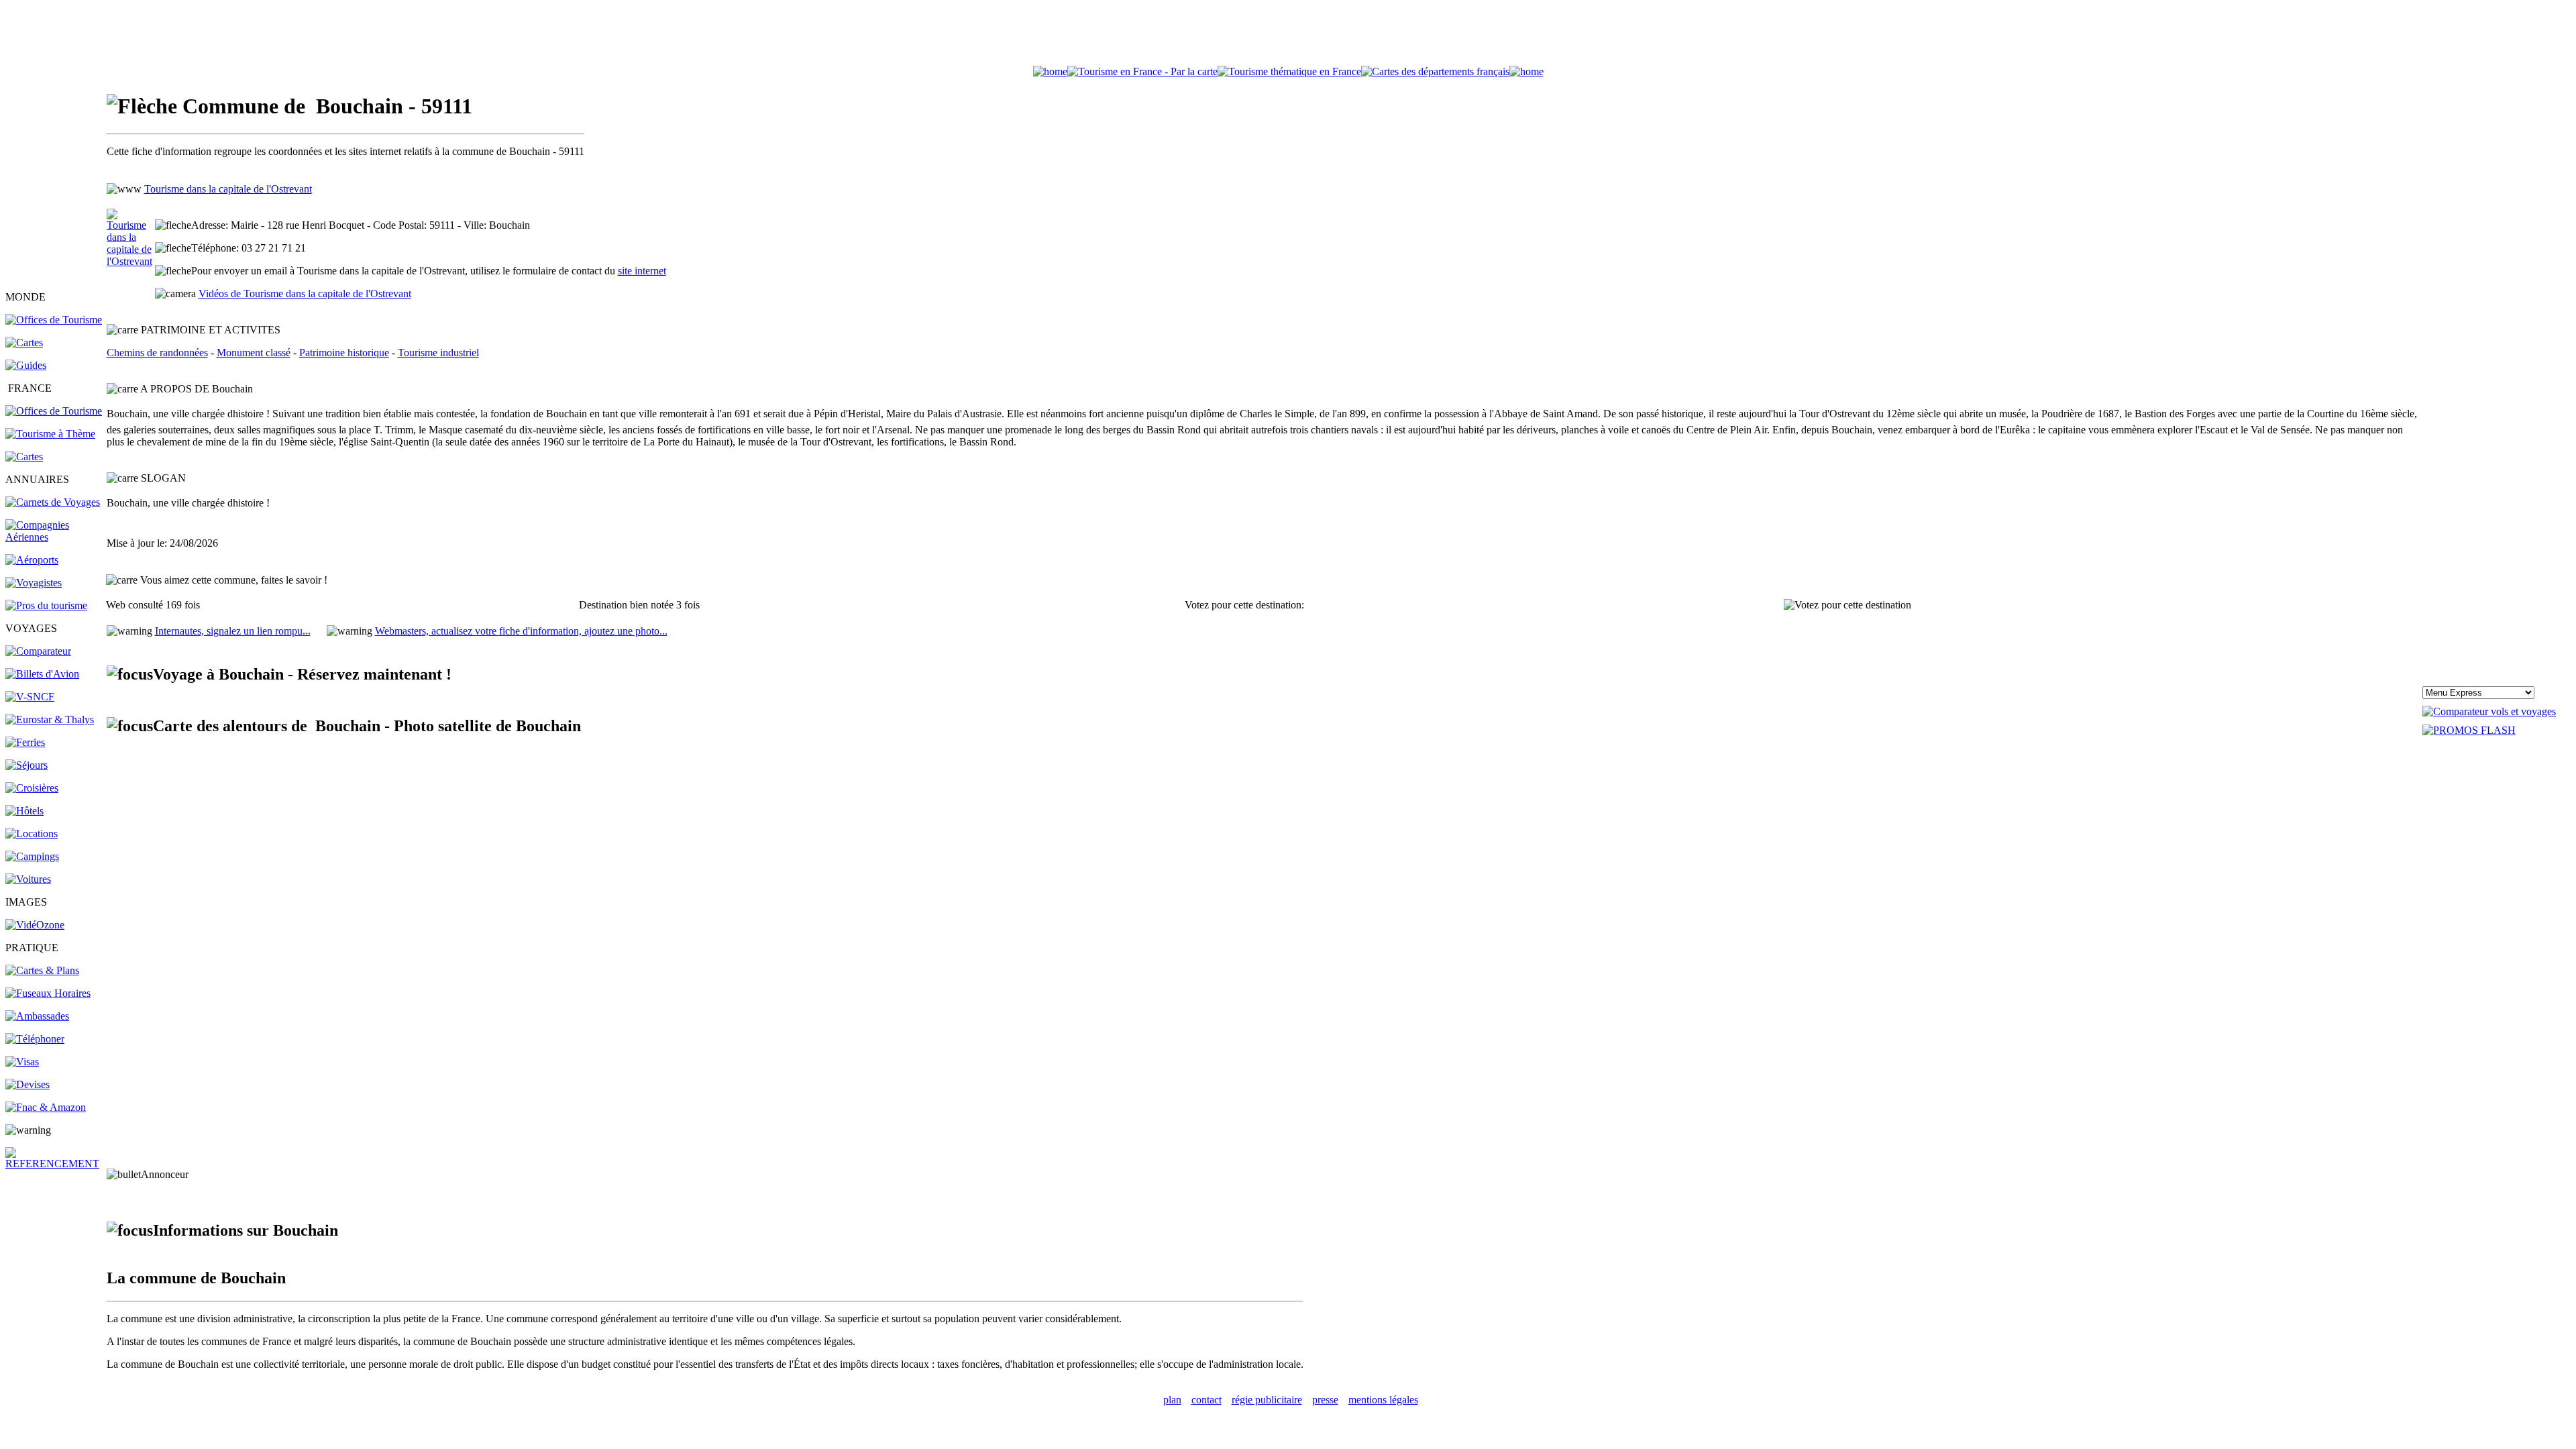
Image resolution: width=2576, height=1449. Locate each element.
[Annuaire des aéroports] (32, 560)
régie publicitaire (1267, 1400)
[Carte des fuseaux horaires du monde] (48, 993)
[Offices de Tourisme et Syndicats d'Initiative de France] (54, 411)
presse (1325, 1400)
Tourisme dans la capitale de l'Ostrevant (228, 189)
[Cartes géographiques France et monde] (42, 970)
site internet (642, 271)
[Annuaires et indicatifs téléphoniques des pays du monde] (35, 1039)
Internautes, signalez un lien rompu (233, 631)
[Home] (1050, 71)
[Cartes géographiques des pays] (24, 342)
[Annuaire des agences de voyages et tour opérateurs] (34, 583)
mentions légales (1383, 1400)
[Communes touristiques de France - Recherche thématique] (50, 434)
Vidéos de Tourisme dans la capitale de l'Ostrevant (305, 293)
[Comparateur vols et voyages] (38, 651)
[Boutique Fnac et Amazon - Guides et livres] (46, 1107)
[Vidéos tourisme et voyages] (35, 925)
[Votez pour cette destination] (1847, 605)
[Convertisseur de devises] (28, 1084)
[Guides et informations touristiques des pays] (26, 365)
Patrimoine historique (344, 353)
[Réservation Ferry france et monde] (25, 742)
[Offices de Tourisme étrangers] (54, 320)
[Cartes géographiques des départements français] (24, 457)
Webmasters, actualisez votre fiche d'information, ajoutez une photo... (521, 631)
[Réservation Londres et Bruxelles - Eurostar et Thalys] (50, 719)
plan (1172, 1400)
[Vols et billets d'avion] (42, 674)
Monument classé (254, 353)
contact (1206, 1400)
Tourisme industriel (438, 353)
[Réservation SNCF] (30, 697)
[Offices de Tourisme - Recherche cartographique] (1142, 71)
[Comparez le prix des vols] (2489, 711)
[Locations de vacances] (32, 834)
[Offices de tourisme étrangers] (1435, 71)
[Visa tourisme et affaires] (22, 1062)
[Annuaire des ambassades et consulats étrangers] (37, 1016)
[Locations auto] (28, 879)
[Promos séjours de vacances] (26, 765)
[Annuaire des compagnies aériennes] (55, 537)
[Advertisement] (1288, 36)
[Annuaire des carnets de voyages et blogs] (53, 502)
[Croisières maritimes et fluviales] (32, 788)
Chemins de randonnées (157, 353)
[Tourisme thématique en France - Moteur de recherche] (1289, 71)
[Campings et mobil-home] (32, 856)
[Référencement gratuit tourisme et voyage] (55, 1164)
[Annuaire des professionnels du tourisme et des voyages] (46, 605)
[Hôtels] (24, 811)
